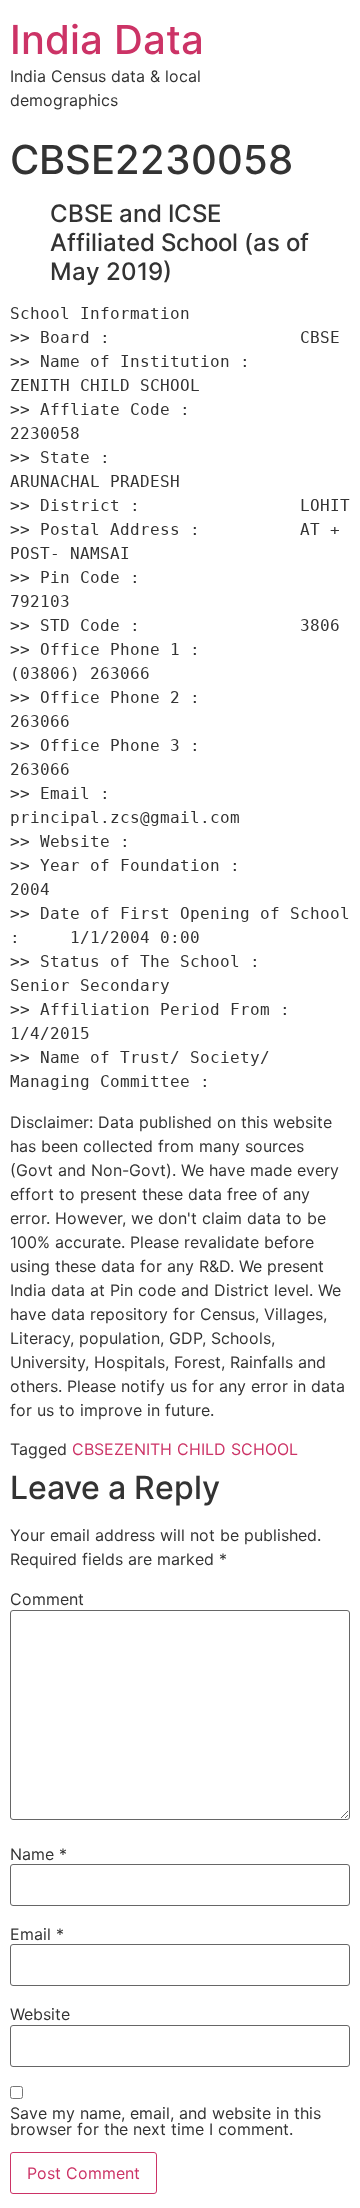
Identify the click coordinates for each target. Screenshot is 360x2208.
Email (37, 1934)
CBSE (93, 1449)
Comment (47, 1599)
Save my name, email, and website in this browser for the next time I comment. (165, 2121)
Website (40, 2014)
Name (38, 1854)
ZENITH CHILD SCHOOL (206, 1449)
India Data (107, 39)
